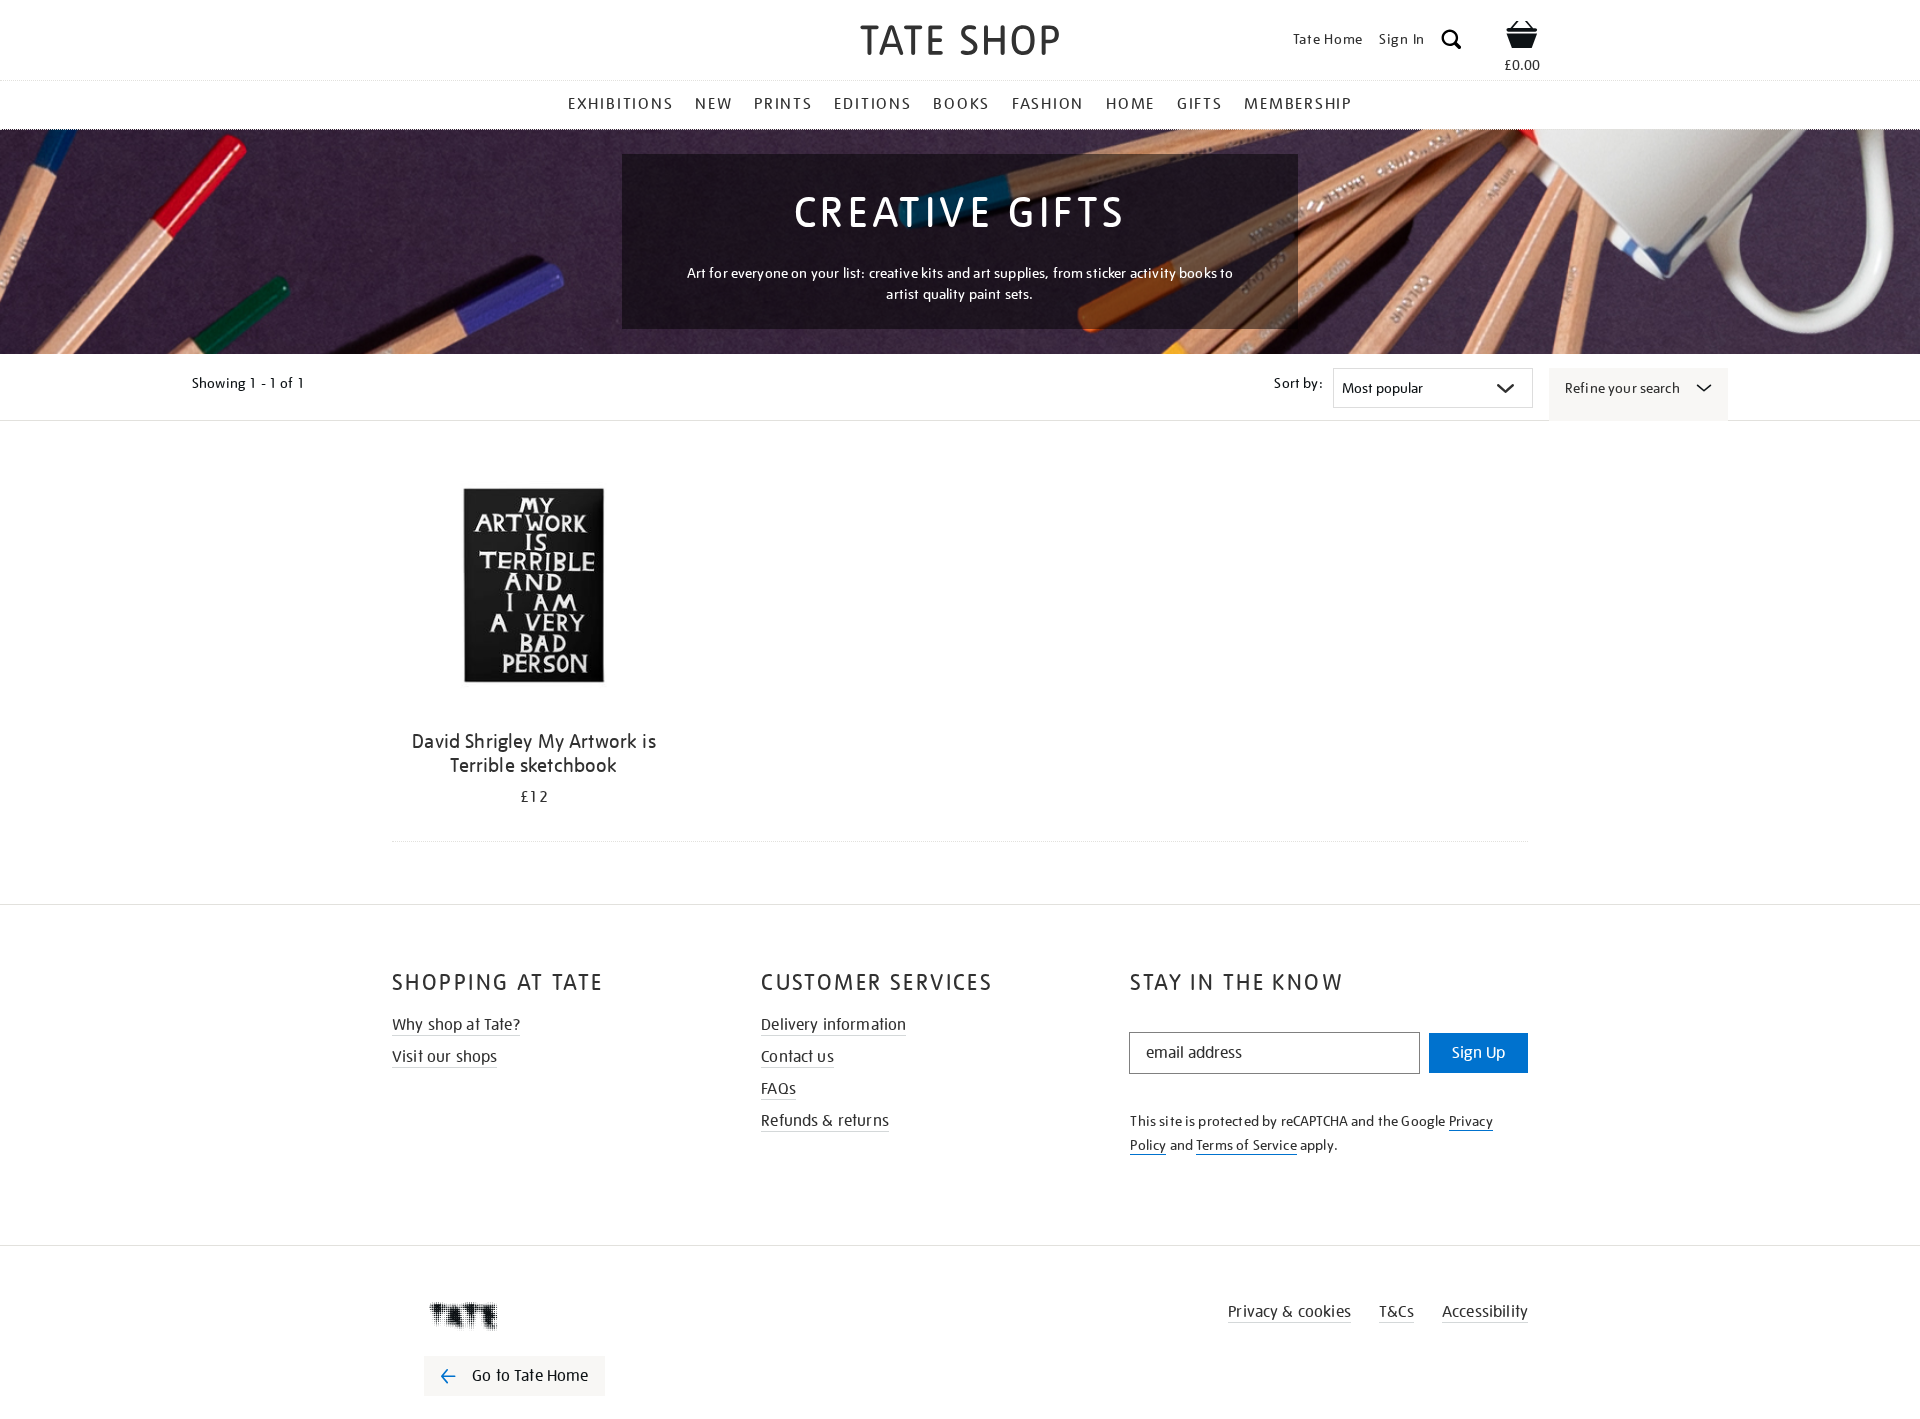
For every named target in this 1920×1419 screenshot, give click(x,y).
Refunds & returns (825, 1121)
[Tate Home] (550, 1316)
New (713, 104)
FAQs (778, 1089)
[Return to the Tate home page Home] (960, 43)
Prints (783, 104)
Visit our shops (444, 1057)
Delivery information (833, 1025)
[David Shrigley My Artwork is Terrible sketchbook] (534, 588)
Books (961, 104)
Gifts (1200, 104)
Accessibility (1485, 1312)
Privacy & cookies (1289, 1312)
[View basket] (1522, 38)
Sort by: (1298, 383)
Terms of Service (1246, 1145)
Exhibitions (620, 104)
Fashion (1048, 104)
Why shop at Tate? (456, 1025)
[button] (1451, 42)
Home (1130, 104)
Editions (872, 104)
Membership (1298, 104)
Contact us (797, 1057)
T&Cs (1396, 1312)
